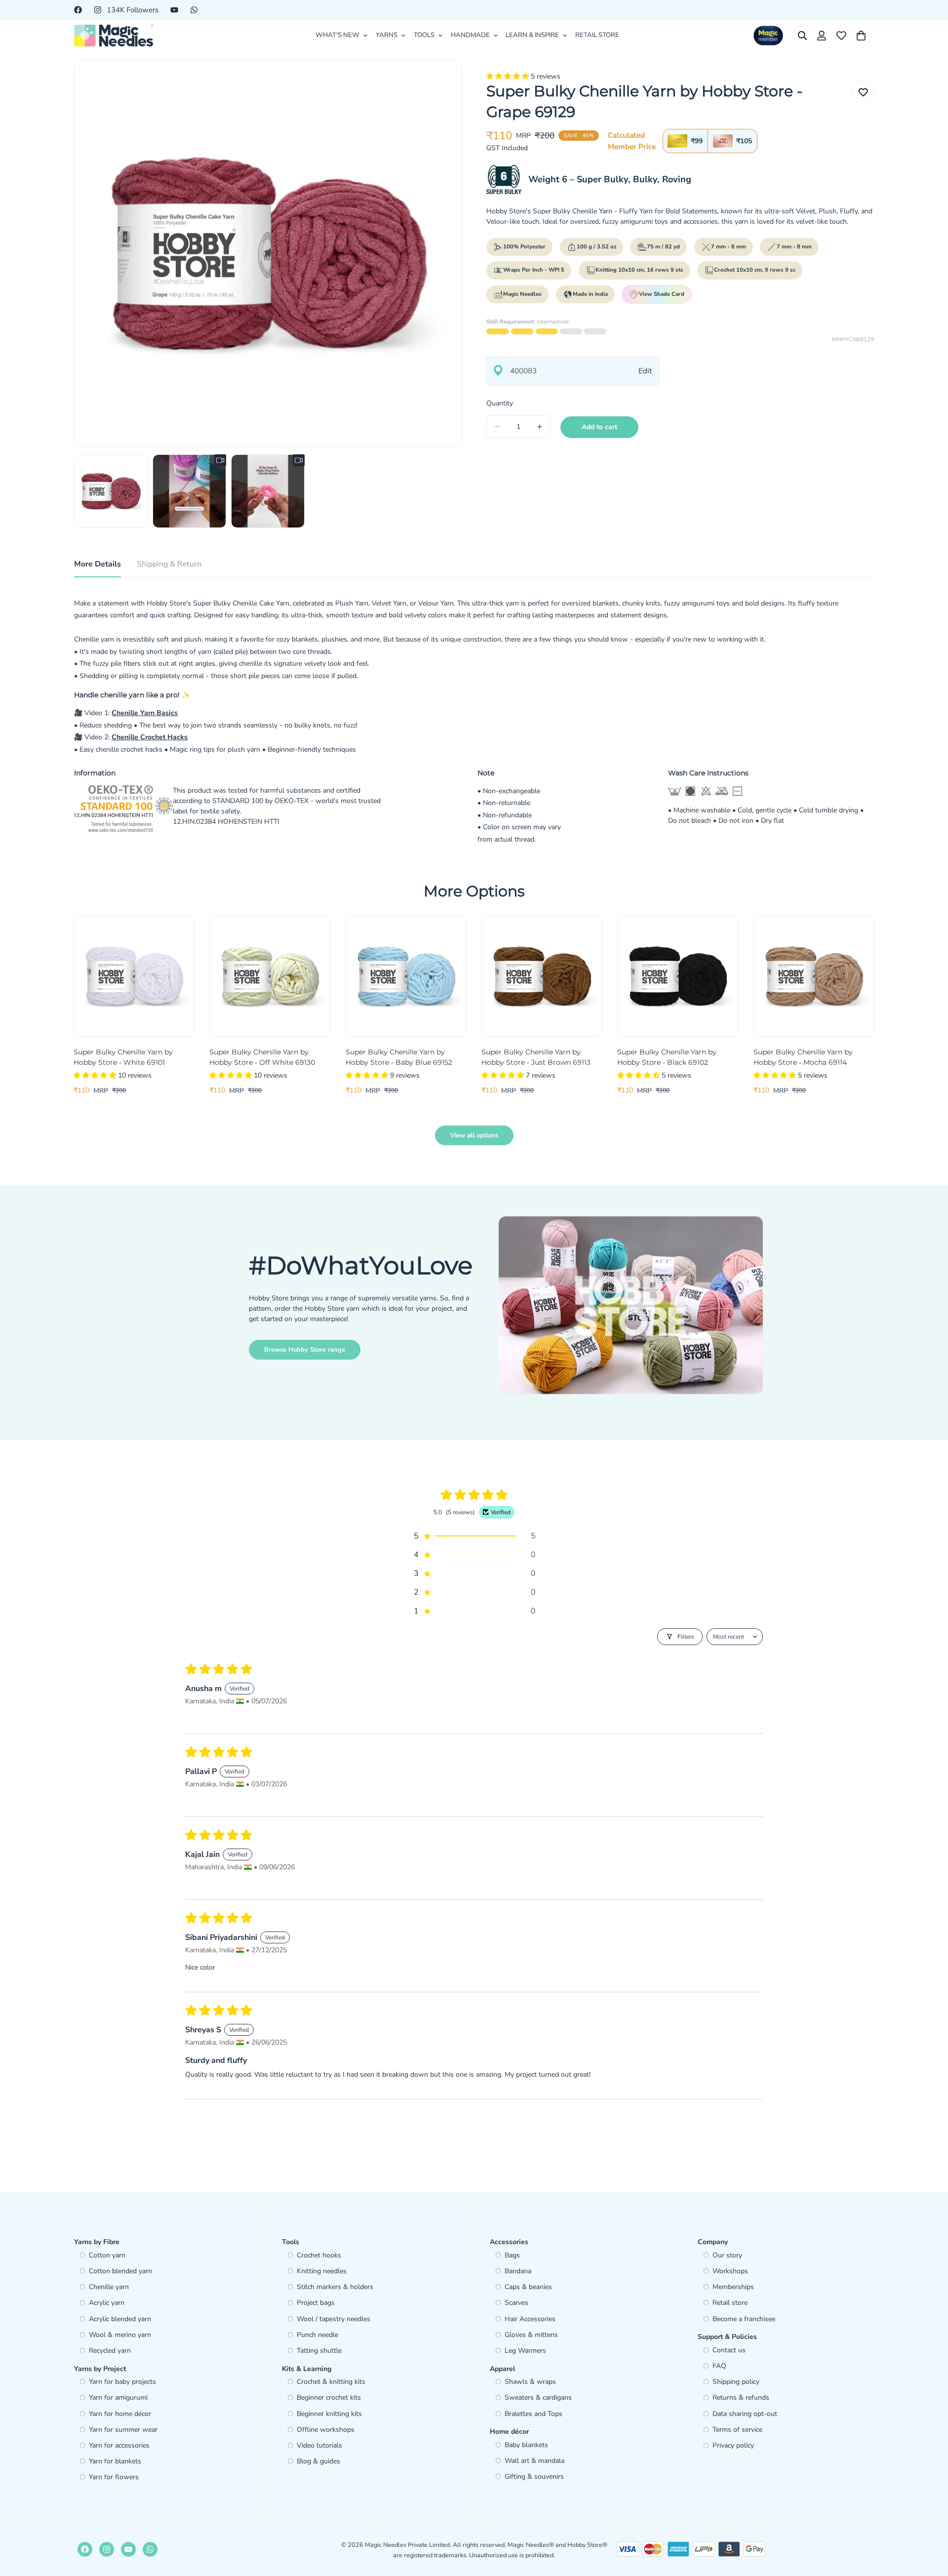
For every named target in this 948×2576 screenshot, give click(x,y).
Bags (512, 2255)
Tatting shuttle (319, 2351)
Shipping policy (736, 2382)
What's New (337, 35)
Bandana (518, 2271)
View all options (474, 1135)
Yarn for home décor (120, 2414)
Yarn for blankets (115, 2461)
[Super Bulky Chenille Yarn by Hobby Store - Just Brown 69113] (542, 976)
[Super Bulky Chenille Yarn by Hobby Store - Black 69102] (678, 976)
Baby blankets (526, 2445)
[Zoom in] (441, 80)
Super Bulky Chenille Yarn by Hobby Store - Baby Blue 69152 (399, 1057)
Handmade (470, 35)
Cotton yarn (107, 2255)
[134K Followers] (107, 2549)
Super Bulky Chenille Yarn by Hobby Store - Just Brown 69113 (536, 1057)
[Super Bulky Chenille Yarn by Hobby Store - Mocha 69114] (814, 976)
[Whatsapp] (194, 10)
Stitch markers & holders (335, 2287)
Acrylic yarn (107, 2303)
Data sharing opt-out (745, 2414)
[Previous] (38, 976)
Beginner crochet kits (329, 2397)
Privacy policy (733, 2445)
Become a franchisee (744, 2319)
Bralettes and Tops (533, 2414)
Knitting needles (322, 2271)
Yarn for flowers (114, 2477)
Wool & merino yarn (120, 2335)
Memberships (733, 2287)
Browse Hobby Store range (305, 1350)
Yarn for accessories (119, 2445)
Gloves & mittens (531, 2335)
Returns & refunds (741, 2397)
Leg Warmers (525, 2351)
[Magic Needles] (114, 36)
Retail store (730, 2303)
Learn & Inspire (532, 35)
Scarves (516, 2303)
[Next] (910, 976)
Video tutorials (319, 2445)
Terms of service (737, 2430)
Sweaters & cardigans (538, 2397)
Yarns (387, 35)
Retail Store (597, 35)
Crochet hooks (319, 2255)
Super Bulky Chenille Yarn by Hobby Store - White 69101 (123, 1057)
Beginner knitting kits (329, 2414)
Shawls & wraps (530, 2382)
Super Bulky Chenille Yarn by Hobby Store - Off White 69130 (262, 1057)
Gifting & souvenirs (534, 2476)
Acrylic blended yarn (120, 2319)
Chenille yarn (109, 2287)
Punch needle (317, 2335)
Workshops (730, 2271)
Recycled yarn (110, 2351)
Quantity (500, 403)
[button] (509, 76)
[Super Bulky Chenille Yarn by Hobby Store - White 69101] (134, 976)
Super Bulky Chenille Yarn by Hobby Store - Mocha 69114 (803, 1057)
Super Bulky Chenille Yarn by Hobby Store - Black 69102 (667, 1057)
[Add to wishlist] (863, 92)
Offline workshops (326, 2430)
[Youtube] (174, 10)
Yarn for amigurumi (118, 2397)
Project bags (316, 2303)
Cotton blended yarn (120, 2271)
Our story (727, 2255)
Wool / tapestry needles (334, 2319)
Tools (424, 35)
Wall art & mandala (534, 2461)
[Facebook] (78, 10)
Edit (645, 371)
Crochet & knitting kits (331, 2382)
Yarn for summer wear (123, 2430)
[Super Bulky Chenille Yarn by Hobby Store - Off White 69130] (270, 976)
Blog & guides (318, 2461)
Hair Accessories (530, 2319)
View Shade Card (662, 294)
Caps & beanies (528, 2287)
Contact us (729, 2350)
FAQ (719, 2366)
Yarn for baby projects (122, 2382)
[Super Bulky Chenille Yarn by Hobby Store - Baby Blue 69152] (406, 976)
